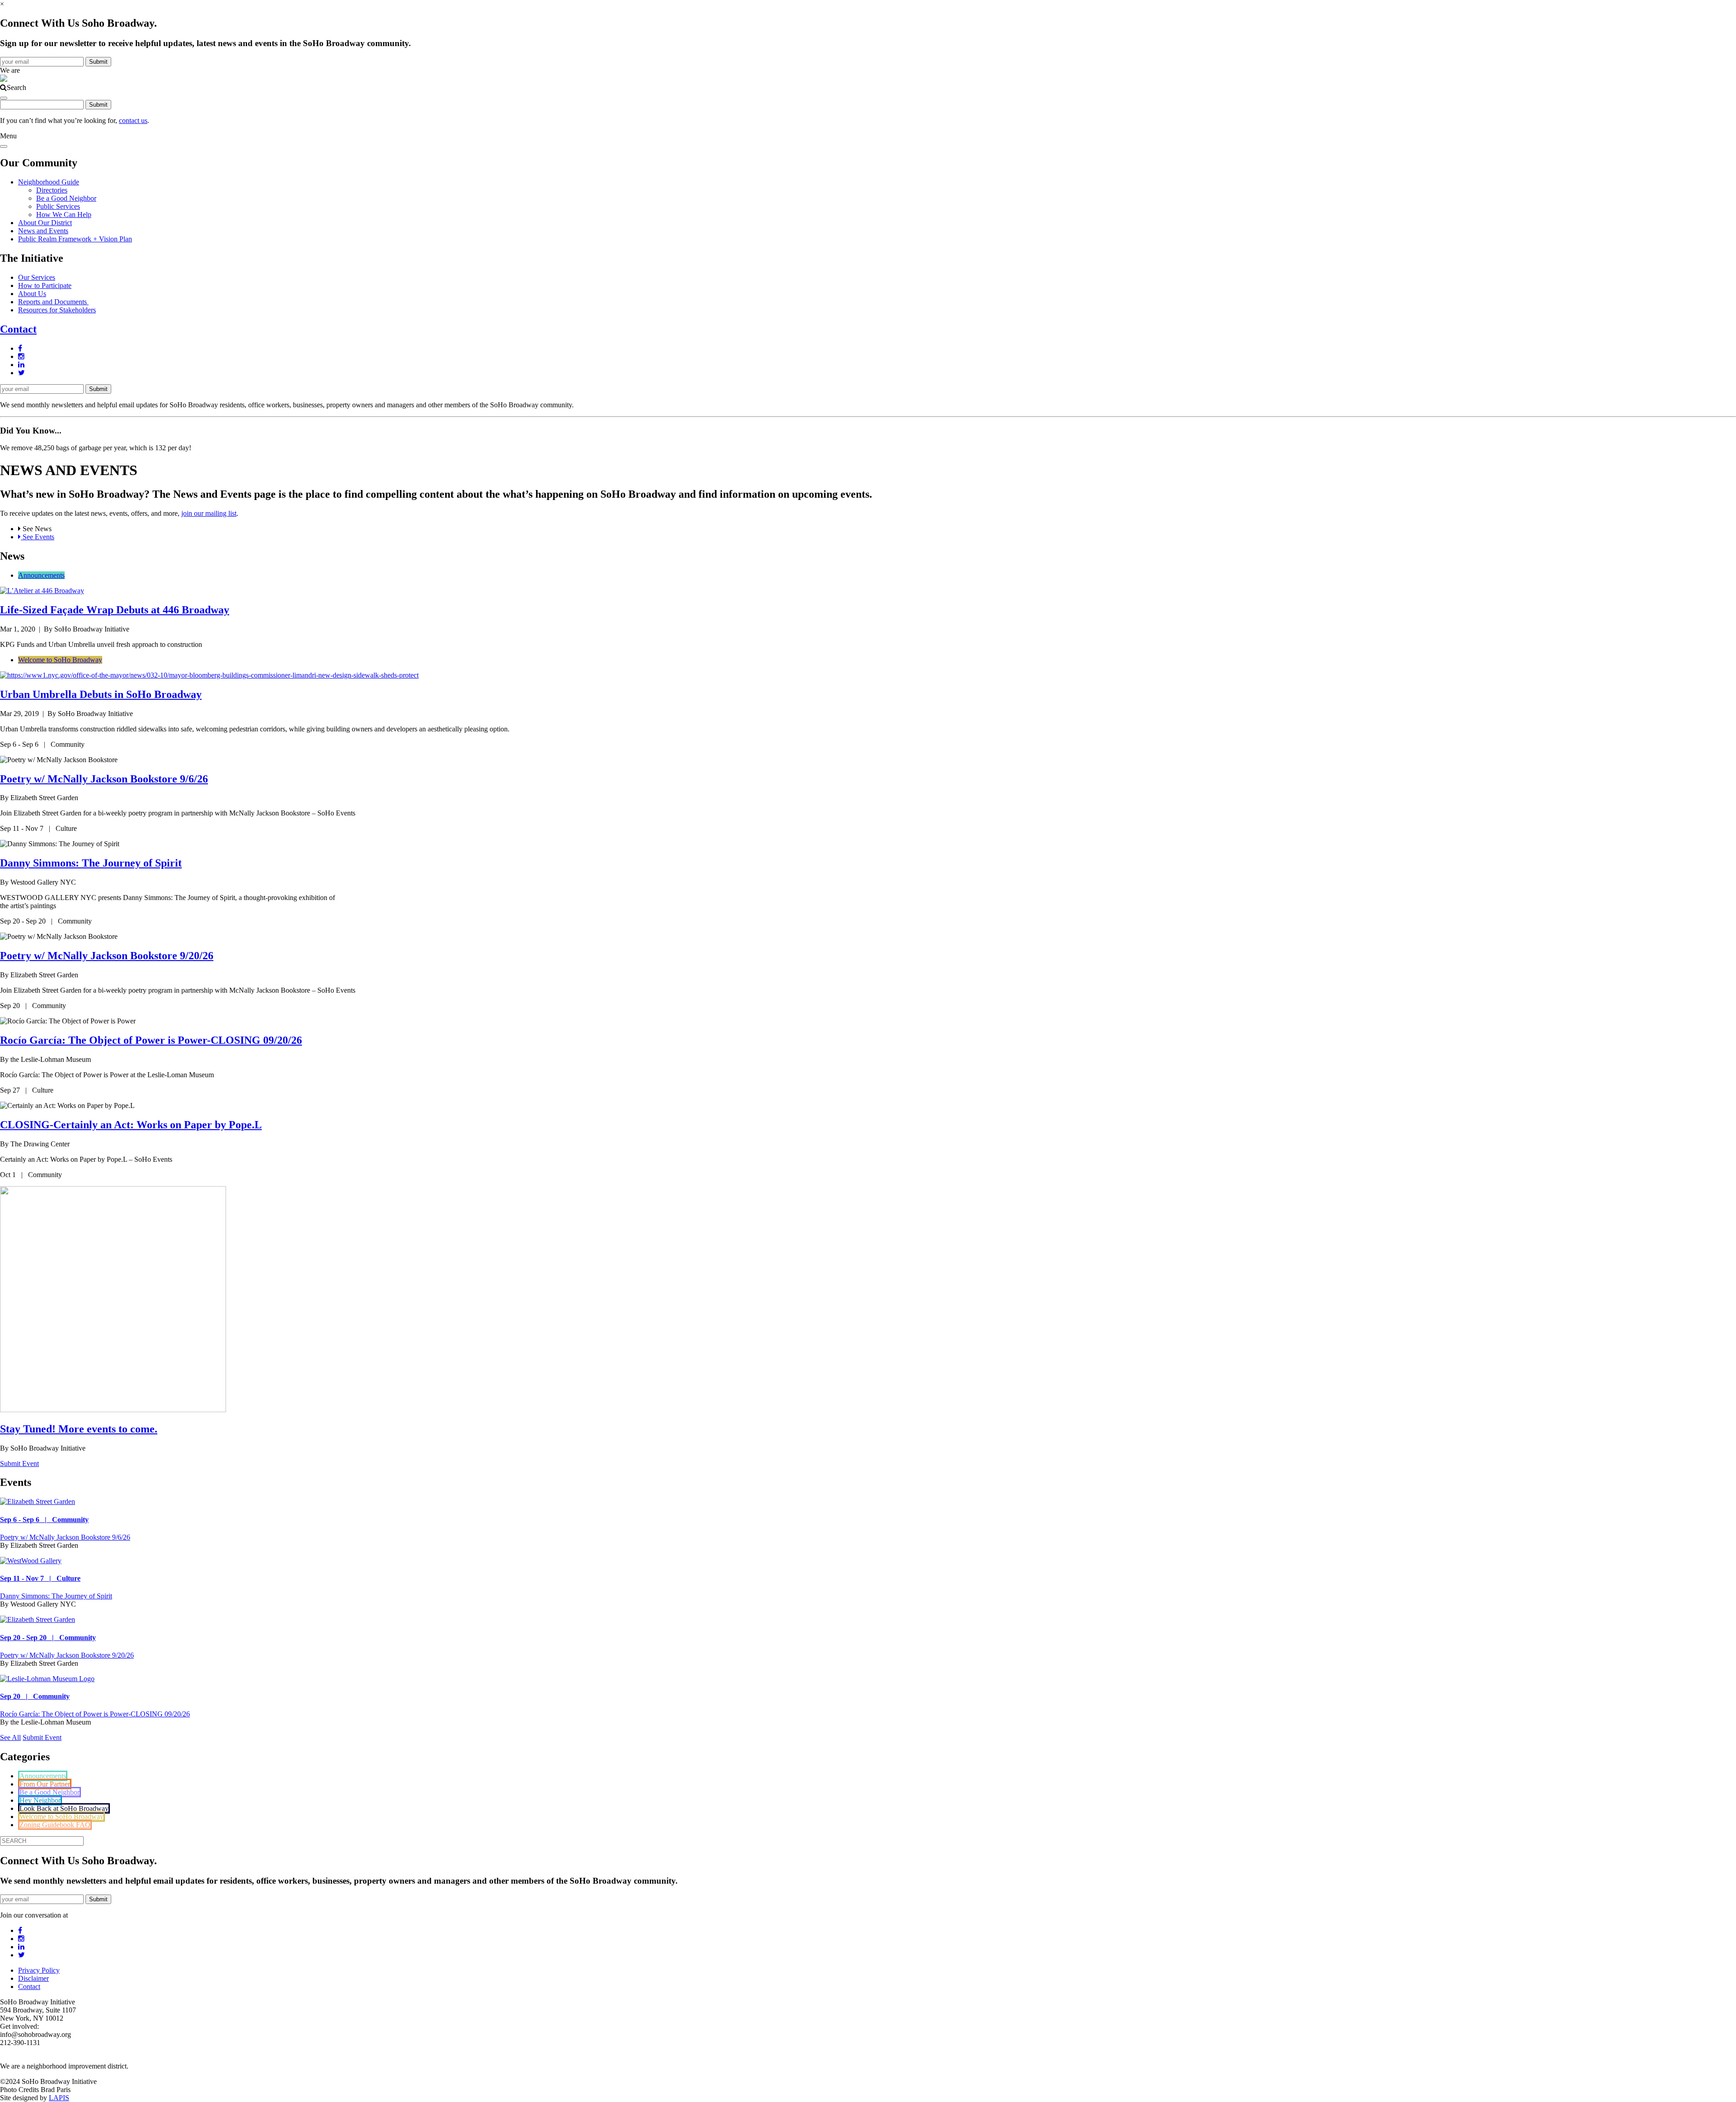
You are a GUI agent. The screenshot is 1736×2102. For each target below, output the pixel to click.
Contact (18, 329)
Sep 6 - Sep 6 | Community (44, 1520)
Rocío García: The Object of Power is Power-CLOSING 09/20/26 (151, 1040)
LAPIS (59, 2098)
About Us (32, 294)
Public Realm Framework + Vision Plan (75, 239)
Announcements (41, 575)
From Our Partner (45, 1784)
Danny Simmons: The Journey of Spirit (91, 863)
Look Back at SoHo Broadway (64, 1808)
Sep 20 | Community (35, 1696)
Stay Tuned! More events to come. (79, 1429)
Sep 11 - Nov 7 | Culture (40, 1578)
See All (10, 1737)
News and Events (43, 231)
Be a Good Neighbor (66, 198)
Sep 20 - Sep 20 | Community (48, 1638)
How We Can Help (64, 214)
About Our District (45, 223)
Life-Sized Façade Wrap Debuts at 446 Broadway (115, 610)
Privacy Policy (39, 1970)
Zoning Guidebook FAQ (55, 1825)
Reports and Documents (53, 302)
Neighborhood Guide (49, 182)
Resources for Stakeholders (57, 310)
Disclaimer (33, 1978)
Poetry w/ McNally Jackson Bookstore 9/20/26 (107, 956)
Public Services (58, 206)
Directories (52, 190)
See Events (38, 537)
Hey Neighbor (40, 1800)
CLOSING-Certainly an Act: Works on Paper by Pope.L (131, 1125)
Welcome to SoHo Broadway (60, 660)
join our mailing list (209, 513)
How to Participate (45, 285)
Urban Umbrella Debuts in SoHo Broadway (101, 694)
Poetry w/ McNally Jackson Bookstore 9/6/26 (104, 779)
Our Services (37, 277)
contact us (133, 120)
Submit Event (19, 1463)
